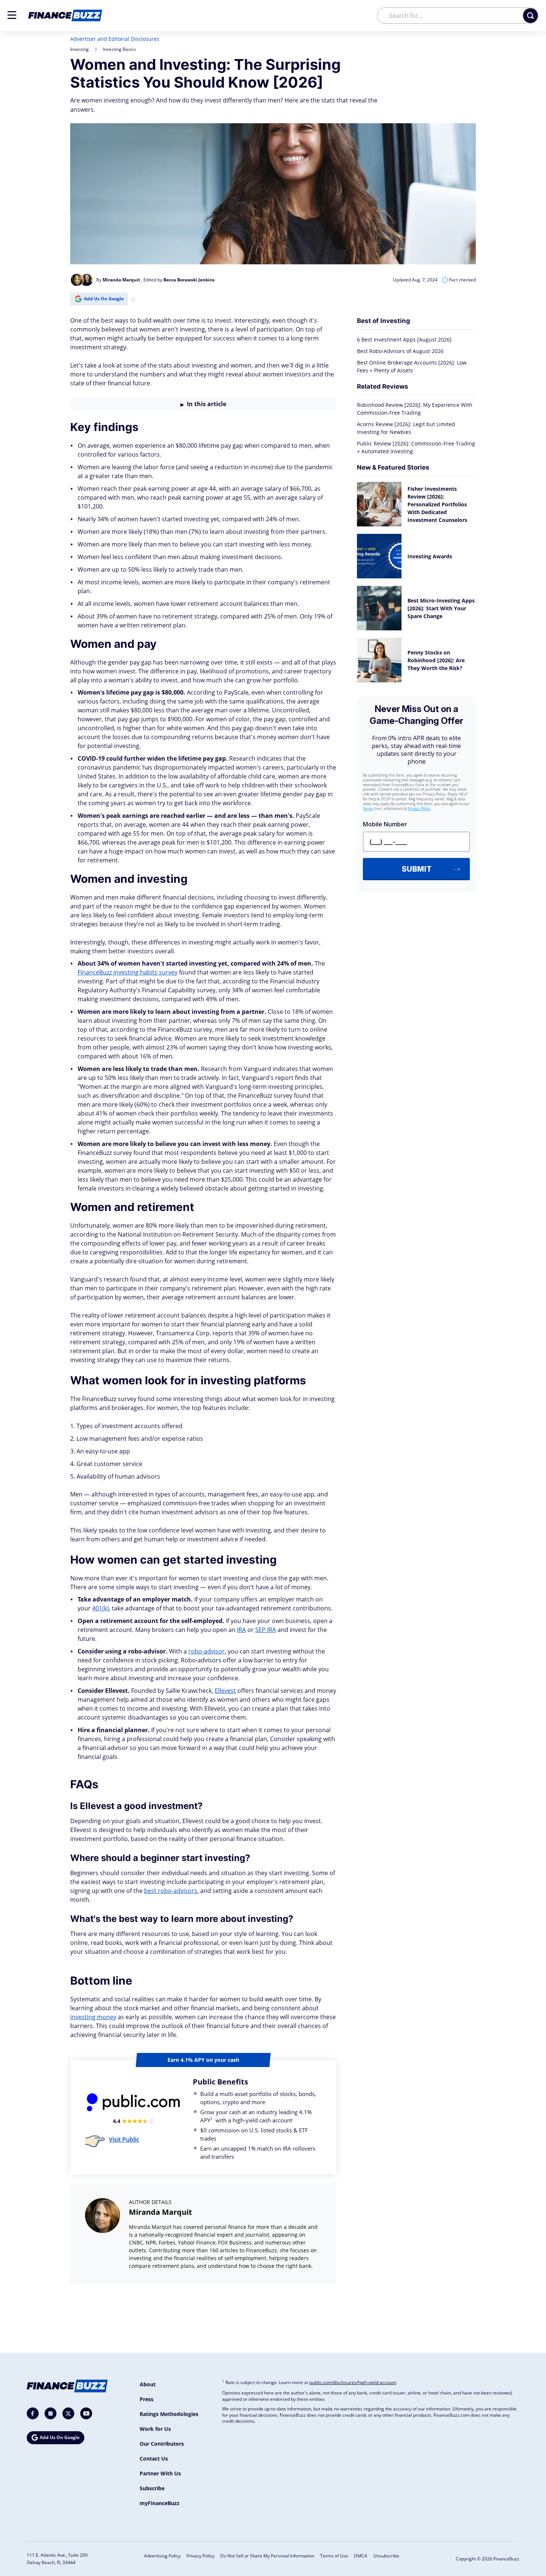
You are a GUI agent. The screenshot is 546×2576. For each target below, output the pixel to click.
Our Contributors (162, 2444)
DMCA (361, 2556)
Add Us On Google (104, 299)
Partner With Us (160, 2473)
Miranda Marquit (160, 2212)
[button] (12, 15)
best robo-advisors (171, 1891)
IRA (241, 1630)
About (148, 2384)
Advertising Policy (162, 2556)
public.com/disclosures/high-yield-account (353, 2382)
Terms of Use (334, 2556)
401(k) (100, 1608)
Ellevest (225, 1691)
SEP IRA (266, 1630)
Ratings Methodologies (169, 2414)
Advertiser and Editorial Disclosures (115, 39)
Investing (79, 49)
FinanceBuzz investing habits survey (128, 972)
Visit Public (124, 2139)
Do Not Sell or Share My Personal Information (267, 2556)
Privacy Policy (200, 2556)
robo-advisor (207, 1651)
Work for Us (155, 2429)
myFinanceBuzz (160, 2503)
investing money (93, 2017)
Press (147, 2399)
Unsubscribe (386, 2556)
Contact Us (154, 2459)
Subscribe (152, 2488)
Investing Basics (119, 49)
